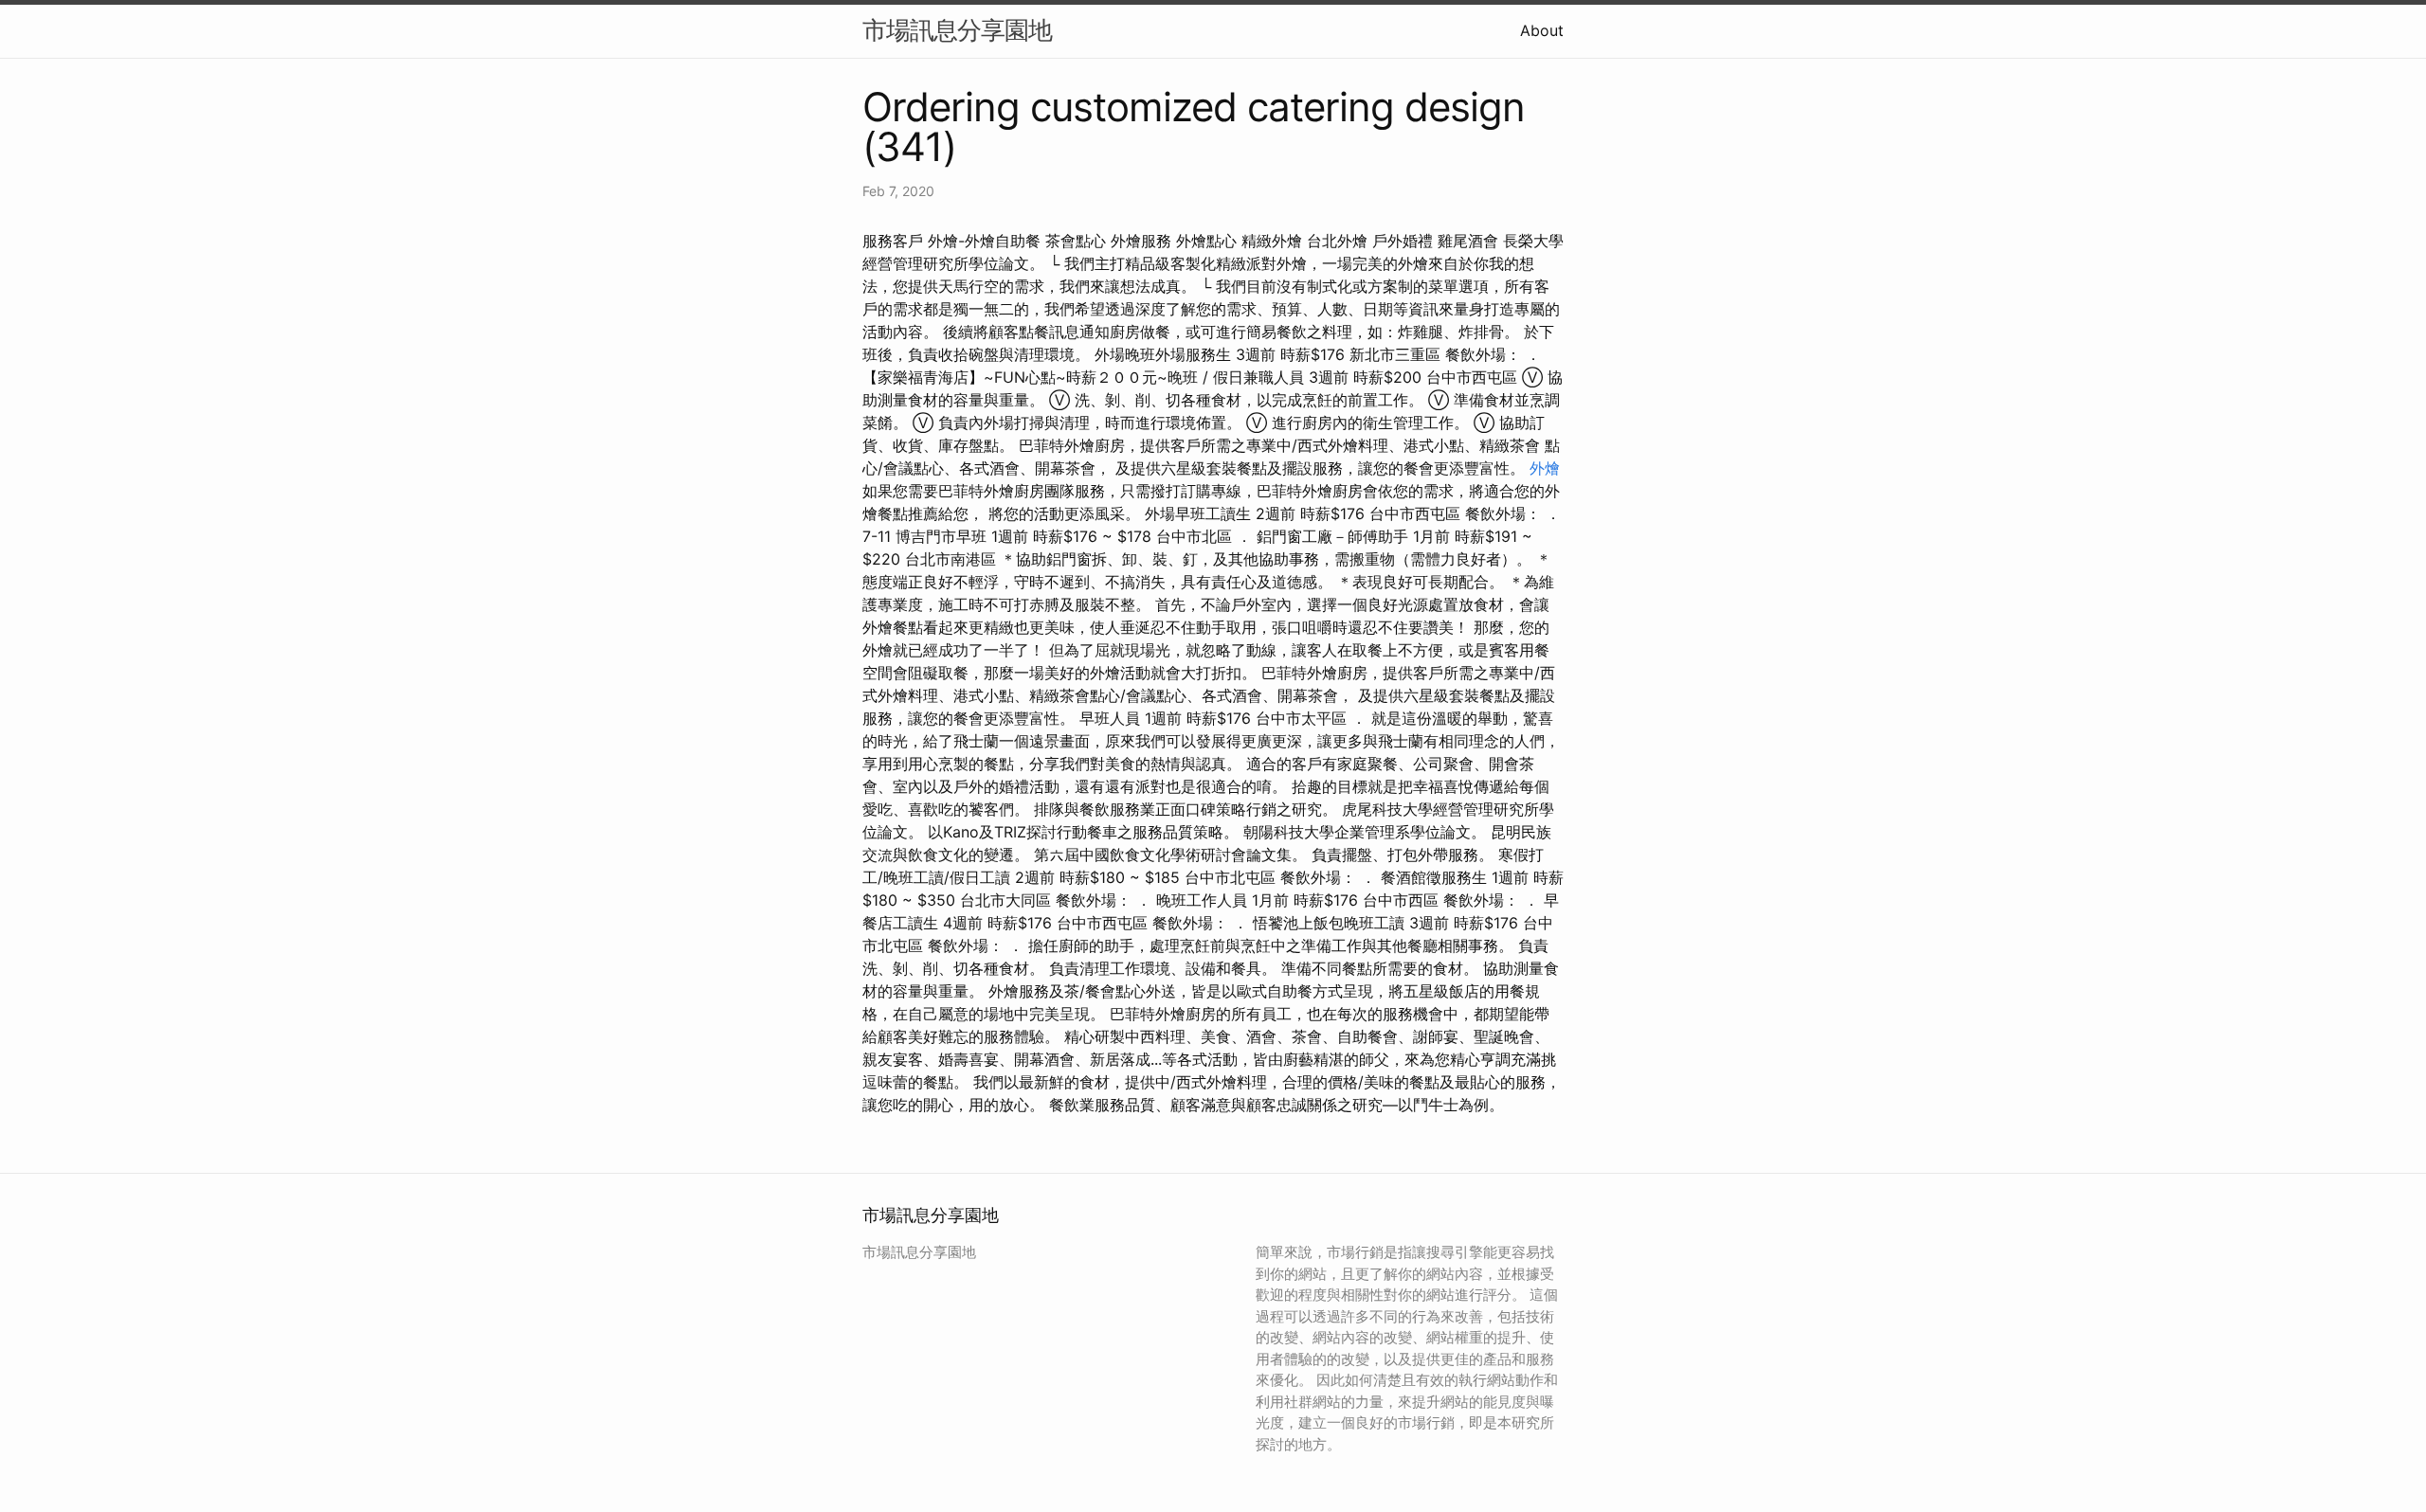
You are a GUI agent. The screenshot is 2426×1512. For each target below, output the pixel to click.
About (1542, 30)
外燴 (1545, 468)
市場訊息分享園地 (957, 30)
